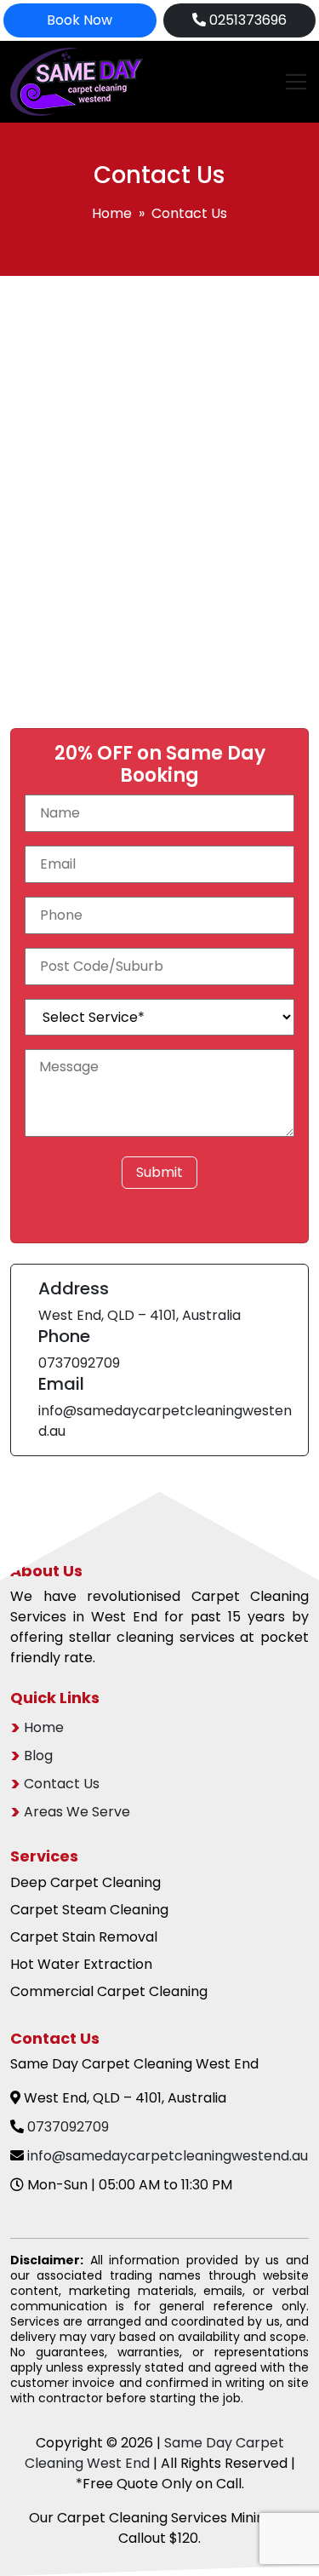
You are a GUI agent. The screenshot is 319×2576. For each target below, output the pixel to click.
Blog (38, 1756)
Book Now (80, 20)
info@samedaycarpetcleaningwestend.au (168, 2156)
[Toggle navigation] (291, 82)
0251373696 (246, 20)
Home (112, 213)
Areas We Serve (77, 1812)
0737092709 (79, 1363)
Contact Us (62, 1784)
